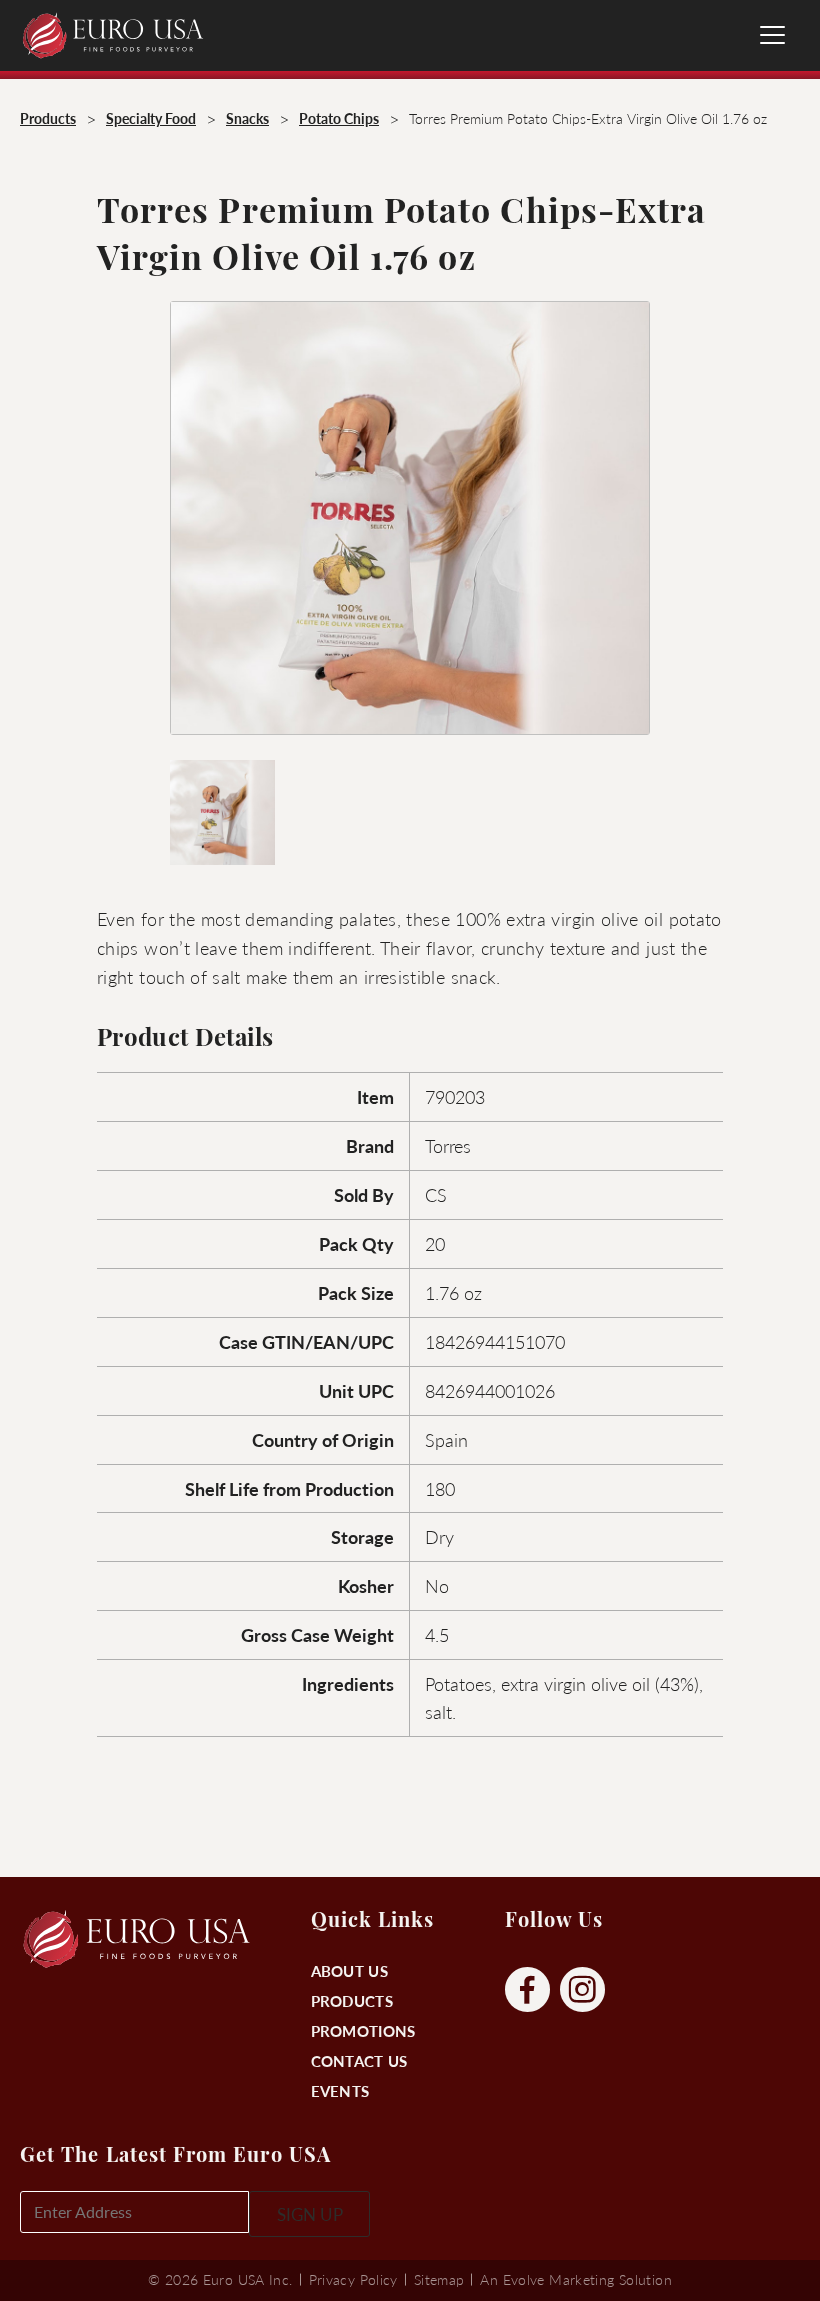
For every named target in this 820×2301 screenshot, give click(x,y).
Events (340, 2090)
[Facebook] (527, 1990)
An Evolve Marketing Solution (575, 2279)
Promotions (363, 2030)
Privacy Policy (353, 2279)
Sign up (310, 2214)
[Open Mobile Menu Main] (772, 35)
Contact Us (359, 2060)
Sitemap (439, 2279)
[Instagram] (582, 1990)
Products (352, 2000)
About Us (349, 1970)
